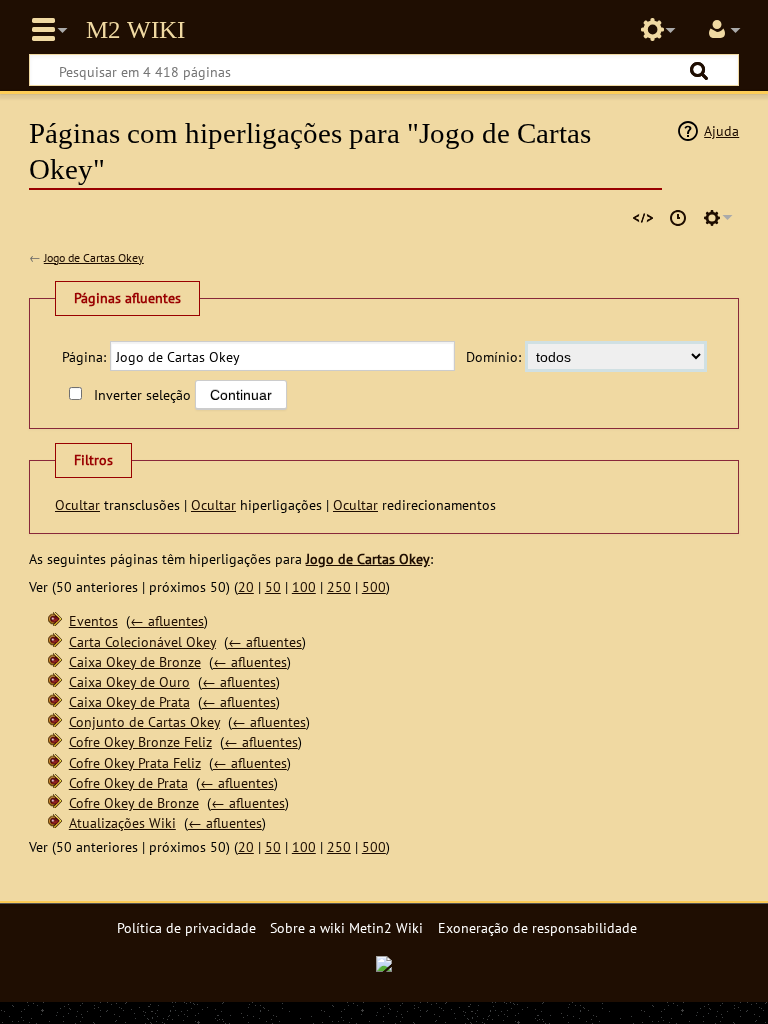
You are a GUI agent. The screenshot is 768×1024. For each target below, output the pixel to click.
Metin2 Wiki (135, 30)
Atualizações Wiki (122, 822)
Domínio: (493, 356)
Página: (84, 356)
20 (246, 586)
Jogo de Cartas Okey (94, 257)
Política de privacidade (186, 927)
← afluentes (167, 620)
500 (374, 586)
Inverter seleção (142, 394)
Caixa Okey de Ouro (129, 681)
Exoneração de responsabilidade (537, 927)
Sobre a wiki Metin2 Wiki (346, 927)
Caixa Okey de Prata (129, 701)
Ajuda (721, 130)
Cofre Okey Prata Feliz (135, 762)
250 (339, 586)
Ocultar (77, 504)
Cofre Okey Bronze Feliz (140, 741)
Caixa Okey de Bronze (135, 661)
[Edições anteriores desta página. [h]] (678, 218)
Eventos (93, 620)
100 (304, 586)
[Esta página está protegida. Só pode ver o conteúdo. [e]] (643, 218)
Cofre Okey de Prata (128, 782)
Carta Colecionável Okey (142, 641)
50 (273, 586)
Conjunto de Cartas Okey (144, 721)
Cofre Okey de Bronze (134, 802)
